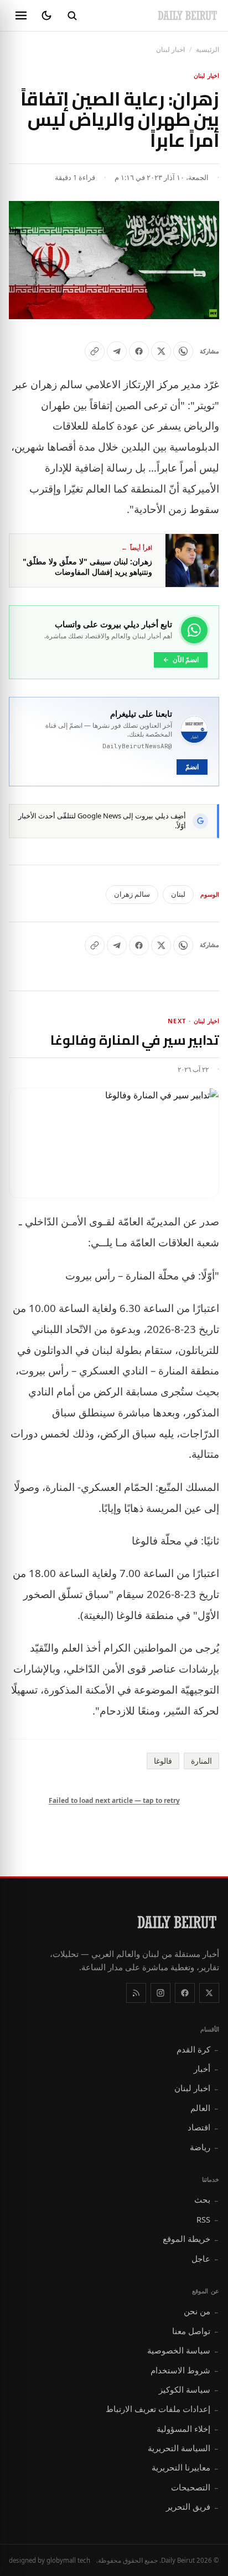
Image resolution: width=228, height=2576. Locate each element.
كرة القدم (198, 2049)
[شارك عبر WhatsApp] (183, 351)
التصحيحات (195, 2487)
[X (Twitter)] (209, 1993)
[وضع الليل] (46, 15)
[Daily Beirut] (188, 15)
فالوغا (163, 1761)
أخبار (206, 2069)
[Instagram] (160, 1993)
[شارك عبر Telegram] (117, 351)
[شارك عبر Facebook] (139, 351)
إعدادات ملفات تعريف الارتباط (162, 2409)
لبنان (178, 894)
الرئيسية (208, 49)
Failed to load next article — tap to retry (114, 1800)
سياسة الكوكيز (189, 2389)
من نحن (201, 2311)
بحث (207, 2199)
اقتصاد (203, 2127)
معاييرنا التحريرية (185, 2467)
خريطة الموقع (191, 2239)
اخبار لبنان (170, 49)
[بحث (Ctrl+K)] (72, 15)
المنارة (201, 1761)
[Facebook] (185, 1993)
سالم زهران (132, 894)
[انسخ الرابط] (95, 351)
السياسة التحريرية (183, 2448)
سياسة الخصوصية (183, 2350)
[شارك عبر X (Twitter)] (161, 351)
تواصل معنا (196, 2331)
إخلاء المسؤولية (188, 2429)
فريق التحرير (193, 2506)
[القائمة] (21, 15)
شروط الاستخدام (185, 2370)
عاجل (205, 2258)
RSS (208, 2219)
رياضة (204, 2147)
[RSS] (136, 1993)
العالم (205, 2108)
